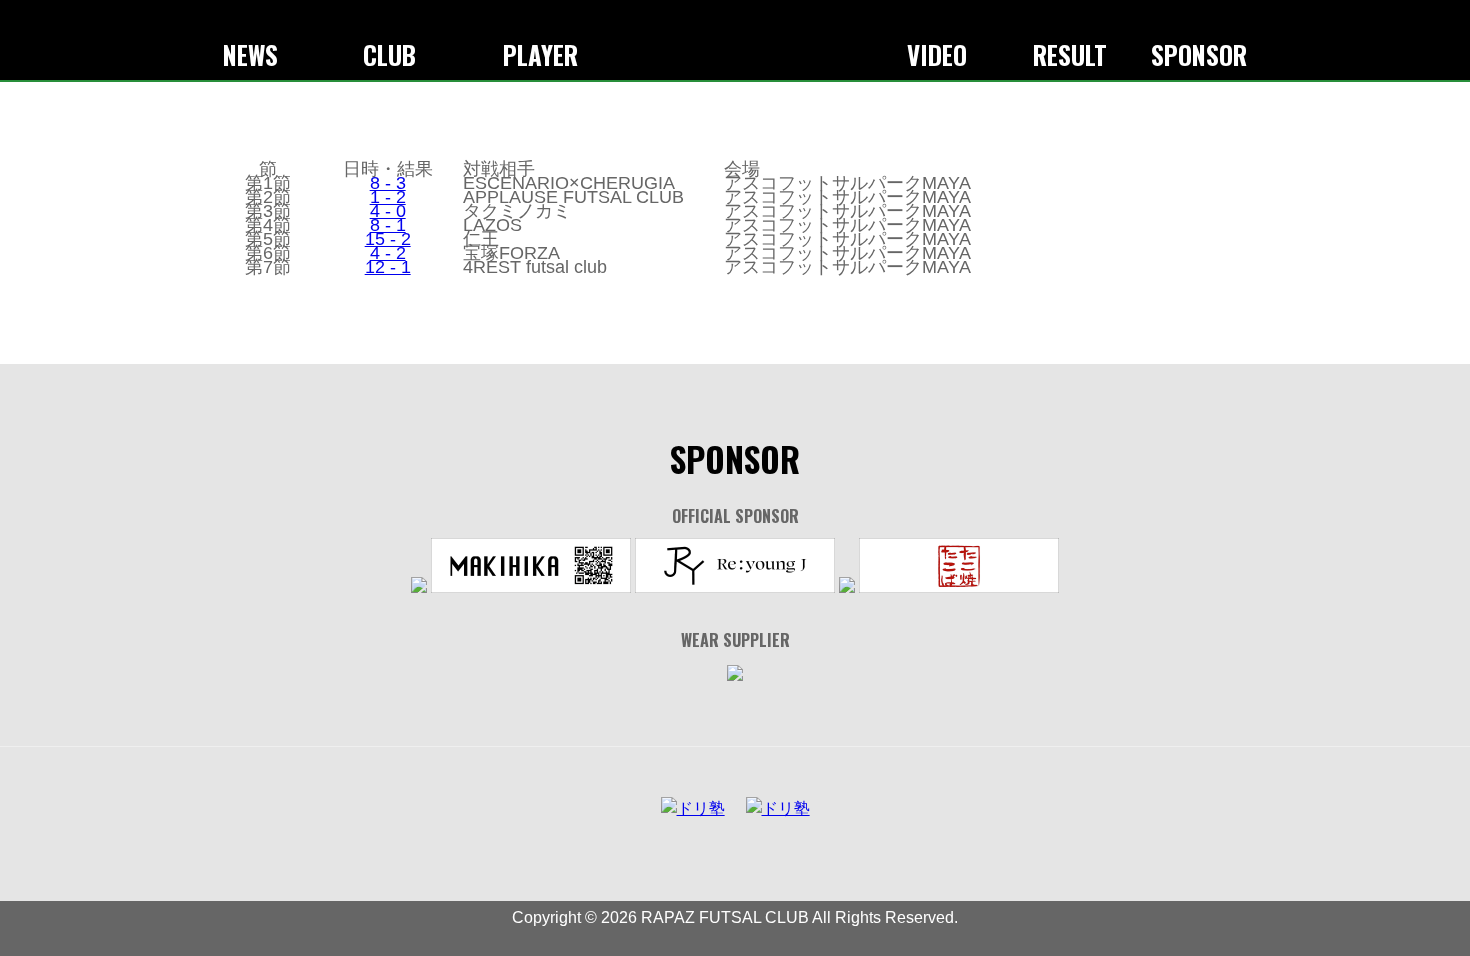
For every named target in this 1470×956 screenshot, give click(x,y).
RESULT (1070, 54)
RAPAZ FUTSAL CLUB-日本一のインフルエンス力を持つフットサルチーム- (735, 38)
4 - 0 (388, 211)
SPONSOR (1199, 54)
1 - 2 (388, 197)
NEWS (250, 54)
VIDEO (937, 54)
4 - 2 (388, 253)
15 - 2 (388, 239)
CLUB (389, 54)
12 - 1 (388, 267)
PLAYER (540, 54)
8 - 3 (388, 183)
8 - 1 (388, 225)
